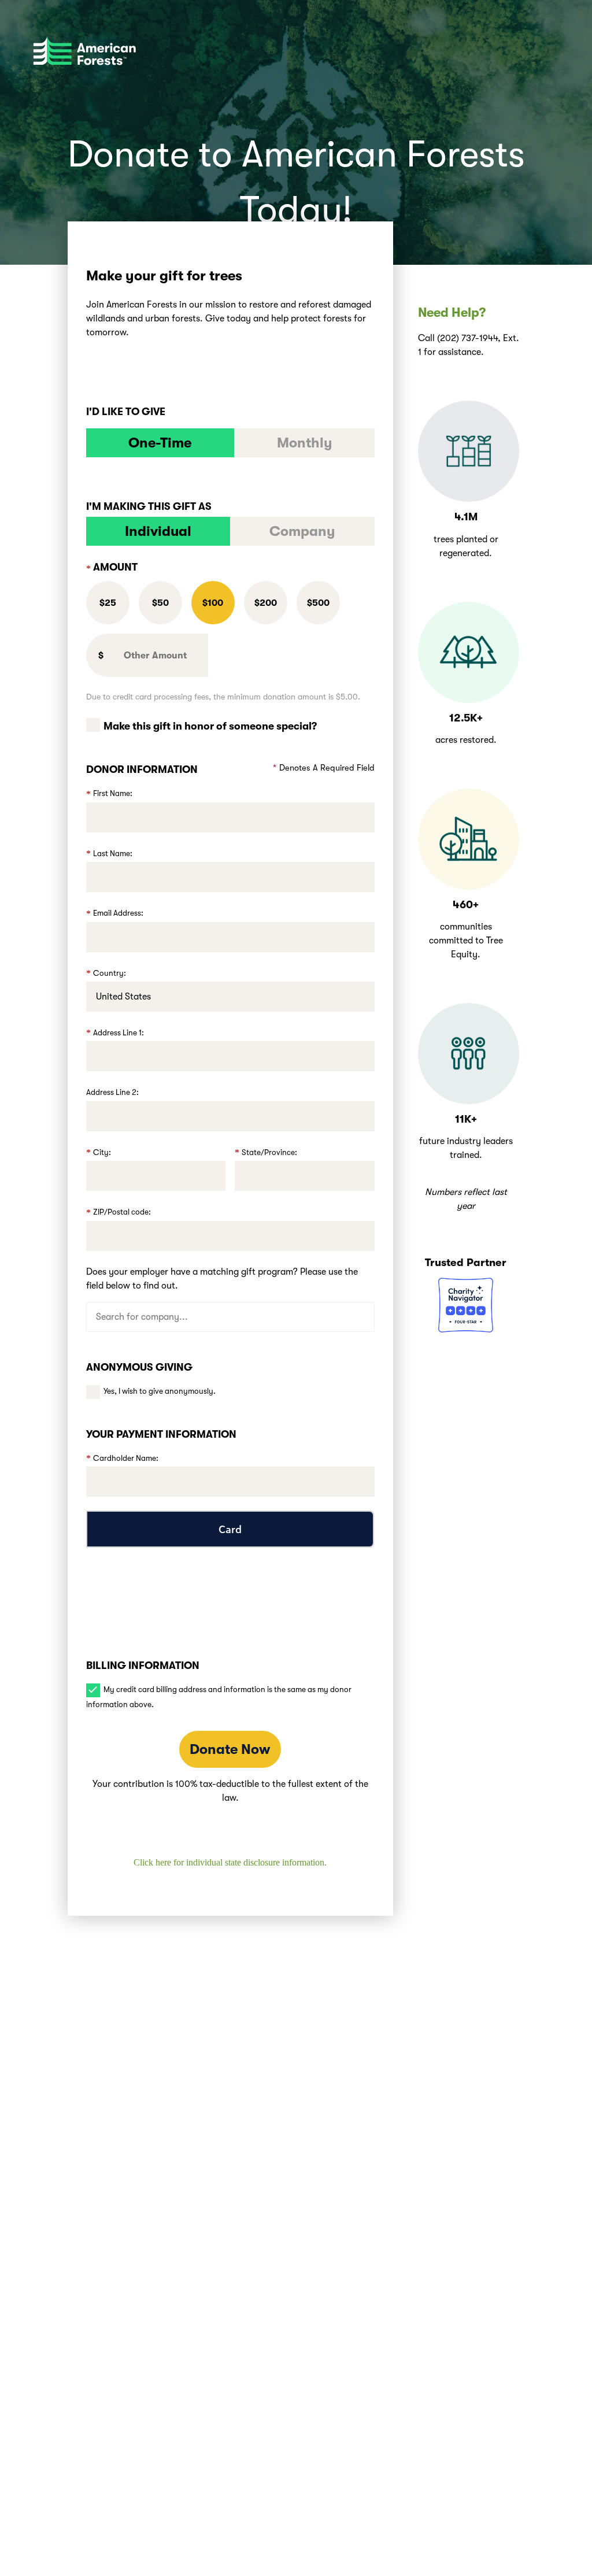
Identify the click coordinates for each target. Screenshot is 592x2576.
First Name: (113, 793)
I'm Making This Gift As (149, 506)
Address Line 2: (112, 1092)
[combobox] (230, 1317)
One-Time (160, 443)
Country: (110, 973)
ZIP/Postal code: (122, 1212)
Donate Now (230, 1749)
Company (302, 531)
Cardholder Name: (126, 1458)
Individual (158, 531)
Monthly (305, 443)
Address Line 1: (119, 1033)
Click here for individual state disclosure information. (230, 1862)
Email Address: (118, 913)
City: (102, 1152)
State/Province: (269, 1152)
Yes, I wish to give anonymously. (160, 1391)
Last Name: (113, 854)
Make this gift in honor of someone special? (210, 726)
